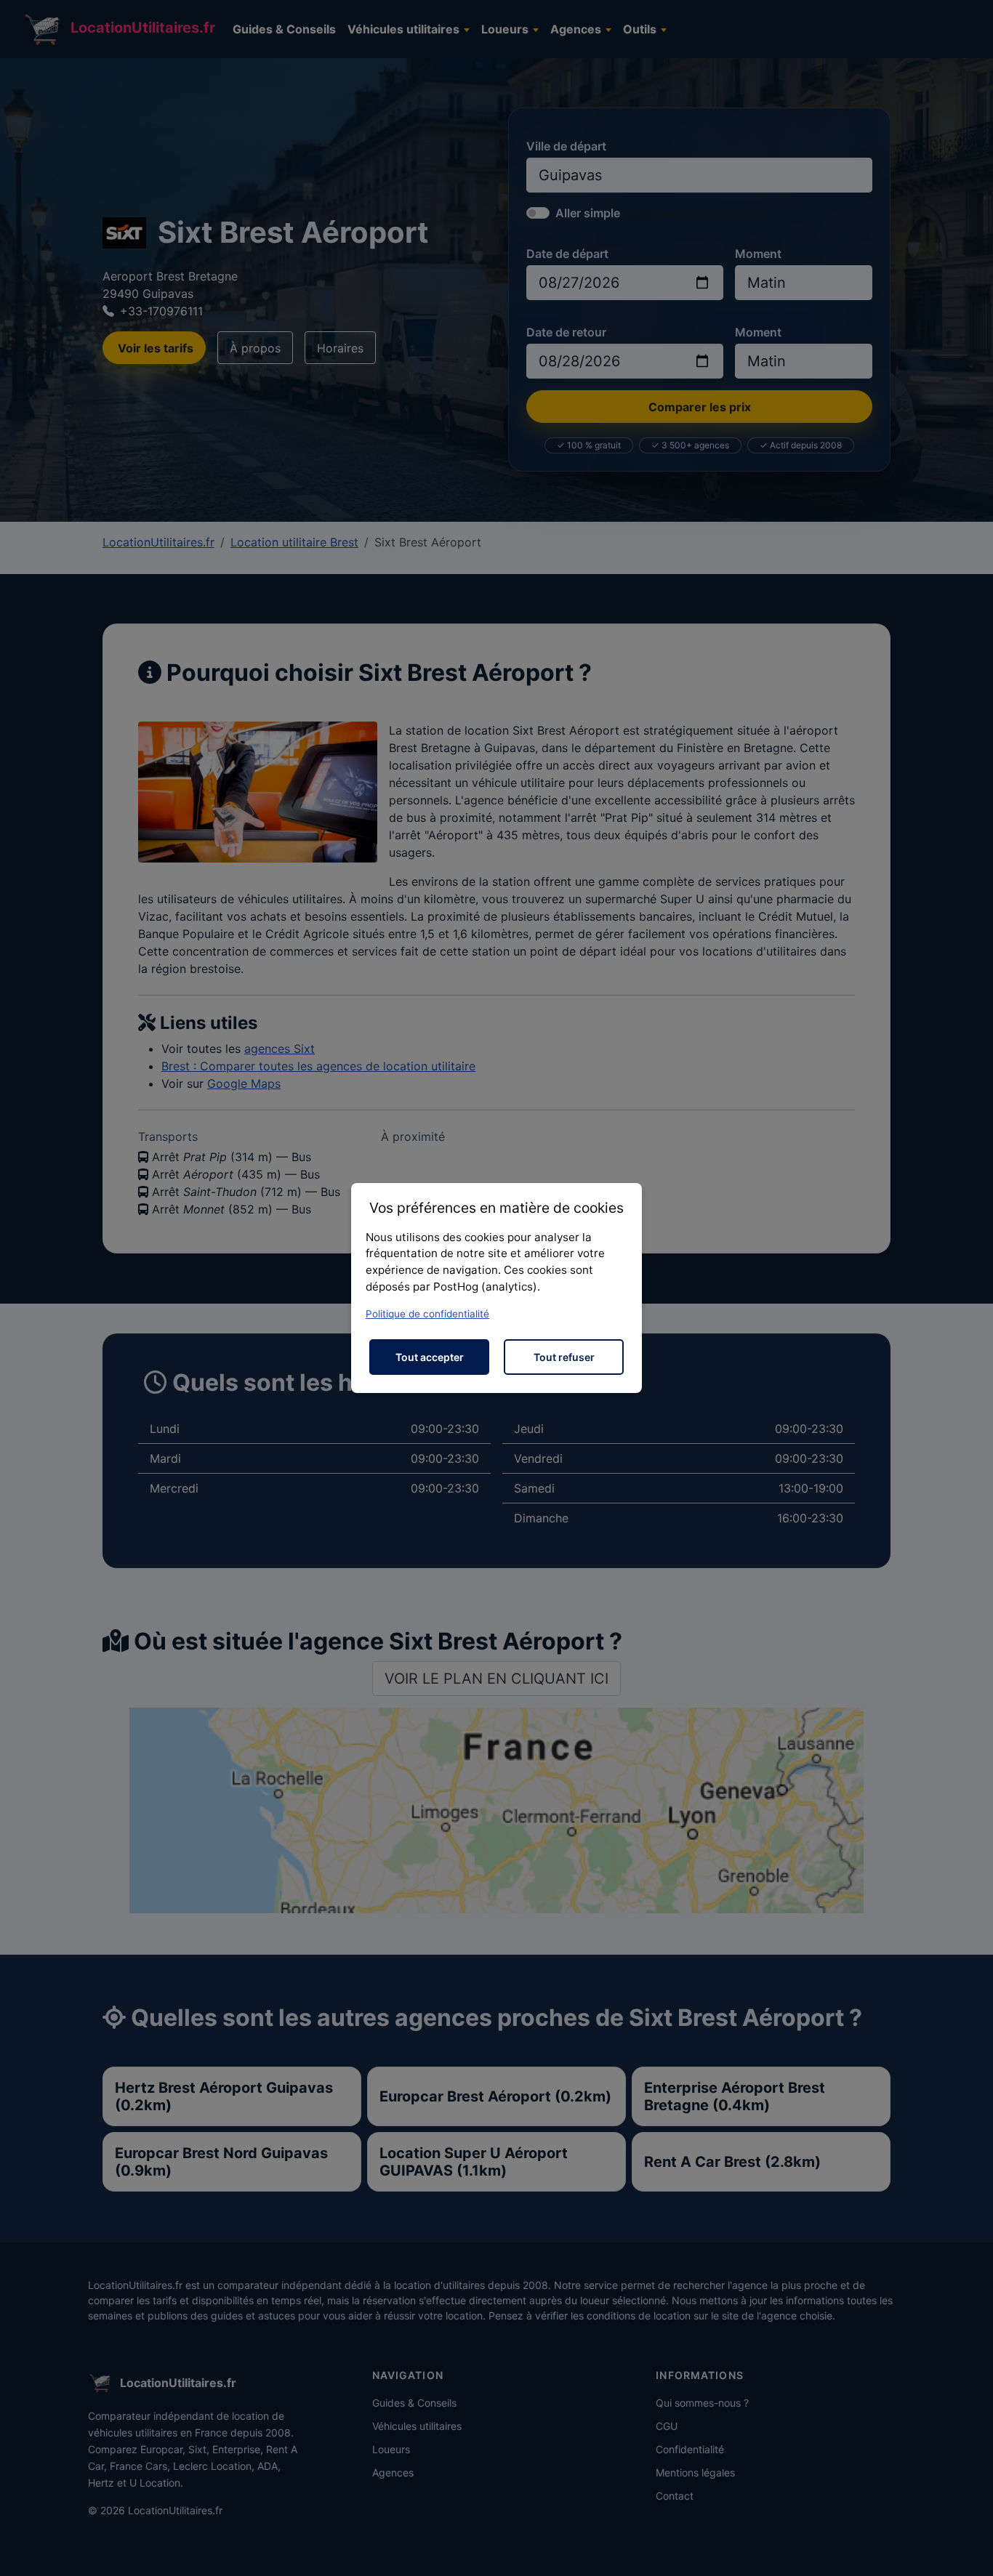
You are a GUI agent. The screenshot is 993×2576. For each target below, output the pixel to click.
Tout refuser (564, 1357)
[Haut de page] (968, 2549)
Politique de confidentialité (427, 1314)
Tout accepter (430, 1357)
